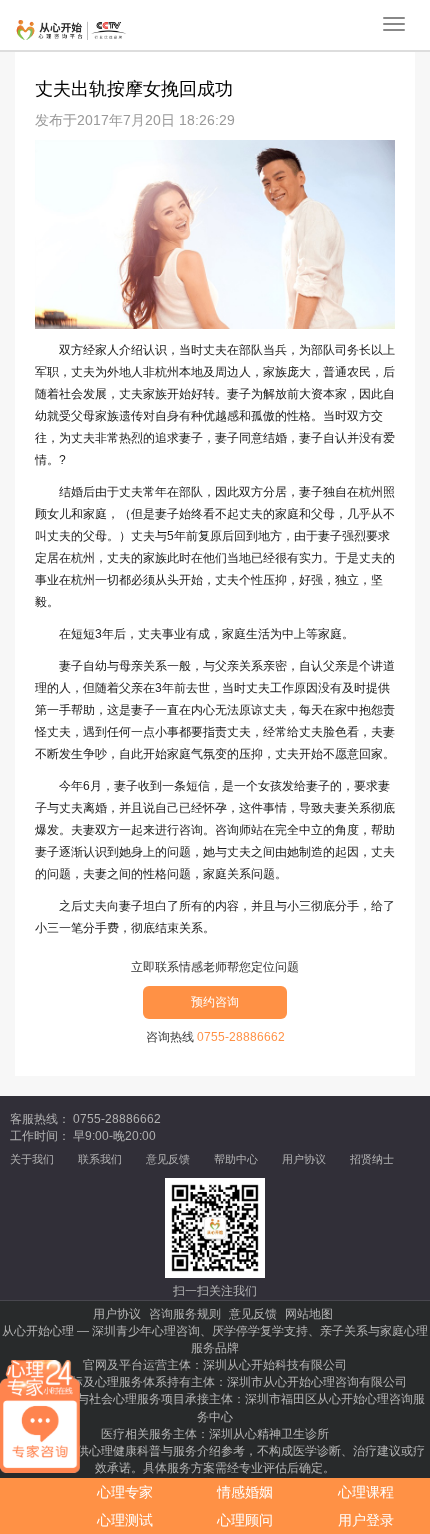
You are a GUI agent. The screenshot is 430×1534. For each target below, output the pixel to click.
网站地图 (309, 1314)
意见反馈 (168, 1159)
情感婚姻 (245, 1492)
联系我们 (100, 1159)
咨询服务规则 (185, 1314)
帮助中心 (236, 1159)
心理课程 (366, 1492)
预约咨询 (215, 1002)
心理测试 (125, 1520)
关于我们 (32, 1159)
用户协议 (304, 1159)
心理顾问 (245, 1520)
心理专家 (125, 1492)
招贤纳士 (372, 1159)
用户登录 (366, 1520)
